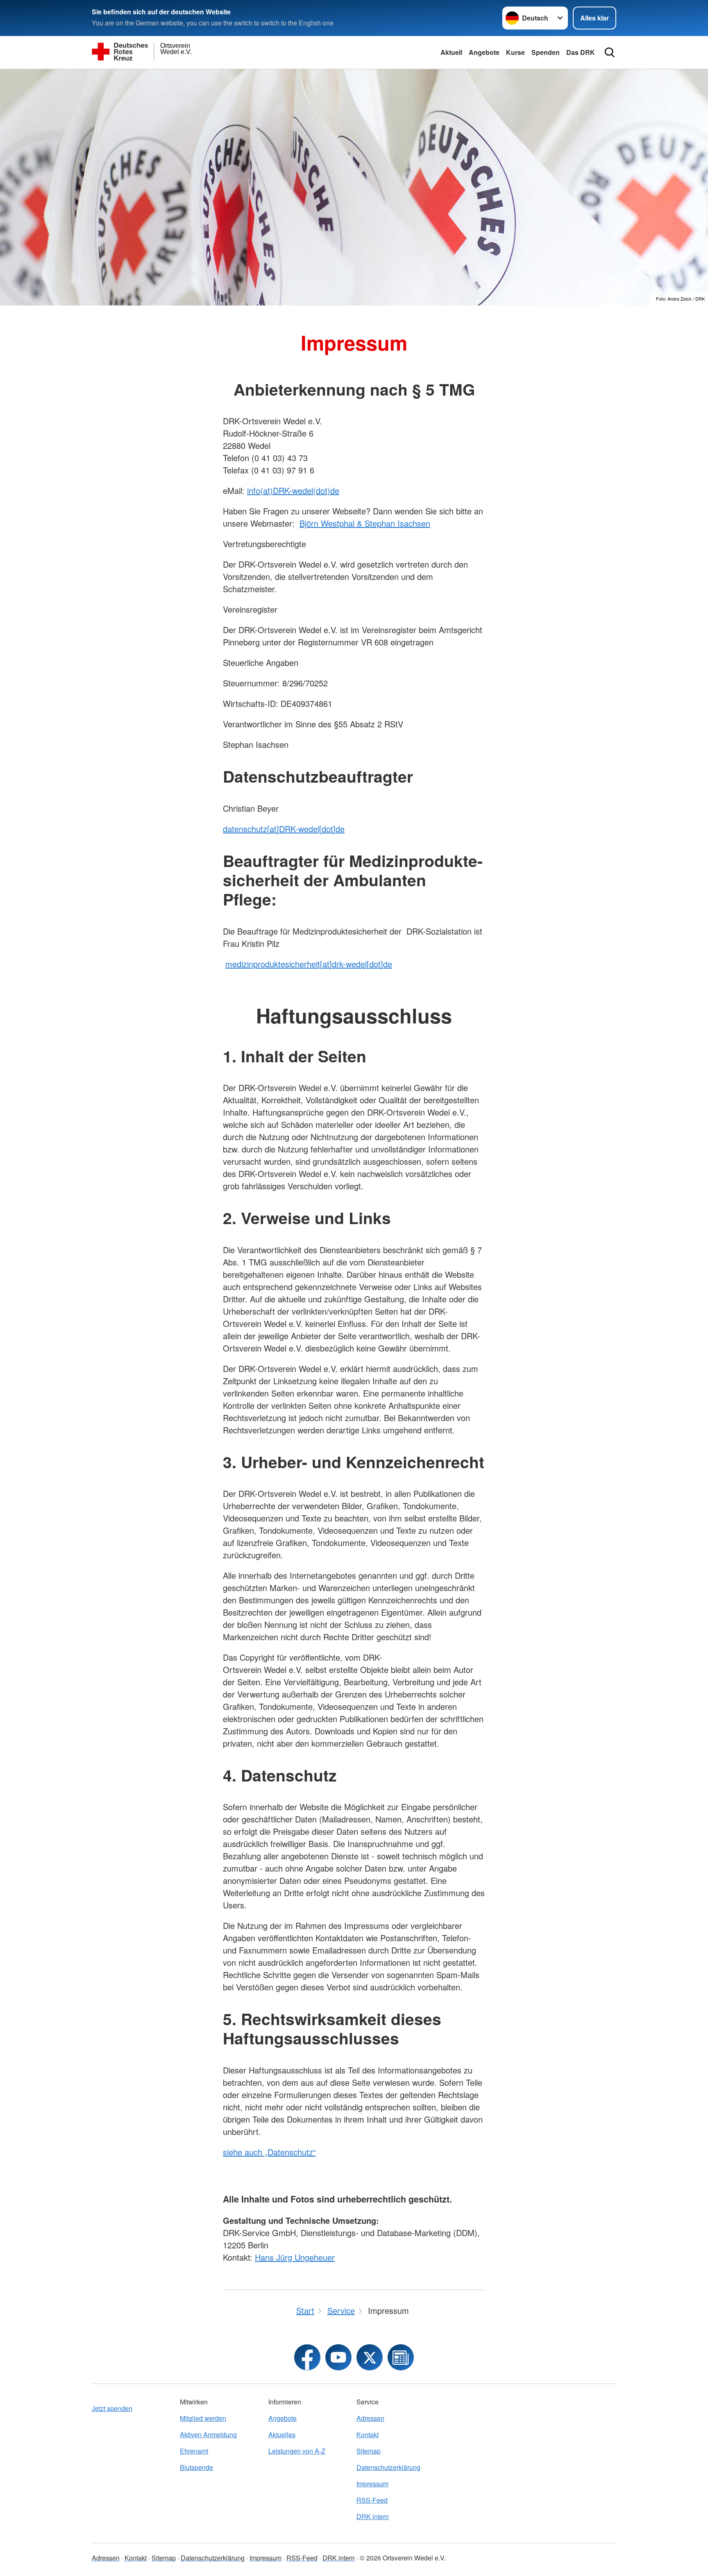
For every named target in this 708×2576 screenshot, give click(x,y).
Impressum (372, 2484)
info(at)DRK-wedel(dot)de (293, 490)
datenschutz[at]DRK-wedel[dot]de (284, 829)
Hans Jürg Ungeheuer (295, 2257)
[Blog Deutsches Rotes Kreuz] (401, 2357)
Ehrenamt (194, 2451)
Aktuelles (282, 2435)
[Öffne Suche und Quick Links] (610, 52)
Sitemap (369, 2451)
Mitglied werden (203, 2418)
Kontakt (368, 2435)
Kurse (515, 52)
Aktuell (451, 52)
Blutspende (196, 2467)
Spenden (546, 52)
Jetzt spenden (112, 2408)
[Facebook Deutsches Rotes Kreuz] (307, 2357)
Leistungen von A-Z (297, 2451)
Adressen (370, 2418)
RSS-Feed (372, 2500)
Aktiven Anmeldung (208, 2435)
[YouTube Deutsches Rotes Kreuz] (338, 2357)
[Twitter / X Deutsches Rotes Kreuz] (370, 2357)
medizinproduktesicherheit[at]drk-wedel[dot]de (309, 964)
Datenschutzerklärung (388, 2467)
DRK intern (373, 2516)
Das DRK (581, 52)
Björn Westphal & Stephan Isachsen (365, 523)
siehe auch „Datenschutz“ (269, 2152)
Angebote (484, 52)
